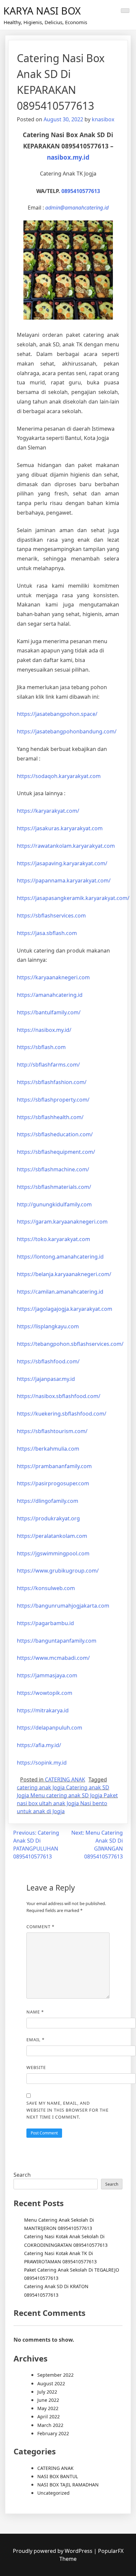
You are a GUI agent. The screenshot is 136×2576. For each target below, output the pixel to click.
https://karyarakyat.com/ (48, 811)
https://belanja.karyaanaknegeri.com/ (64, 1274)
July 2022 (47, 2392)
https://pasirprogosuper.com (53, 1483)
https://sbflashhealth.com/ (50, 1117)
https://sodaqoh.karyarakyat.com (59, 776)
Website (36, 2067)
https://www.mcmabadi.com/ (53, 1658)
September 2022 (55, 2375)
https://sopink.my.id (42, 1763)
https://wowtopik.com (45, 1693)
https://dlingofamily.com (48, 1501)
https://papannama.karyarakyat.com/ (64, 880)
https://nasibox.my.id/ (44, 1030)
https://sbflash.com (41, 1047)
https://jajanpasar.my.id (46, 1379)
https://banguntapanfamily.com (57, 1641)
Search (22, 2175)
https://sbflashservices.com (51, 916)
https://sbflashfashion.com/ (52, 1082)
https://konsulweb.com (46, 1588)
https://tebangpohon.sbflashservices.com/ (70, 1344)
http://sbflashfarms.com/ (48, 1065)
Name (35, 2012)
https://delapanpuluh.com (50, 1728)
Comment (40, 1927)
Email (35, 2040)
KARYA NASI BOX (42, 11)
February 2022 (53, 2433)
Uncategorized (53, 2493)
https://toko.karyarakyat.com (53, 1239)
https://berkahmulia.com (48, 1449)
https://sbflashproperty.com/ (53, 1100)
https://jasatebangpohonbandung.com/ (67, 731)
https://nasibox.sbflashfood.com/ (59, 1396)
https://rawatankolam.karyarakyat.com (66, 846)
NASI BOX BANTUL (58, 2476)
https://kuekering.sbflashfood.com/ (62, 1414)
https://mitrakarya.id (43, 1710)
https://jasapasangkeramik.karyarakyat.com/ (73, 898)
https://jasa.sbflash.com (47, 933)
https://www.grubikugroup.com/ (58, 1571)
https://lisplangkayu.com (48, 1326)
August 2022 (51, 2383)
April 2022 (49, 2417)
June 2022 (48, 2400)
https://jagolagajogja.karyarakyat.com (65, 1309)
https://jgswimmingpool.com (53, 1553)
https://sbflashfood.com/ (48, 1361)
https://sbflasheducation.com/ (55, 1134)
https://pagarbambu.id (45, 1623)
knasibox (103, 119)
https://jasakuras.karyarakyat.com (60, 828)
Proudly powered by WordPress (53, 2551)
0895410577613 (81, 191)
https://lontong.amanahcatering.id (60, 1257)
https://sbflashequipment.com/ (56, 1152)
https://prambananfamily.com (54, 1466)
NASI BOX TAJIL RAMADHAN (68, 2485)
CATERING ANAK (65, 1779)
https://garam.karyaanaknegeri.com (62, 1222)
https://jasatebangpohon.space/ (57, 714)
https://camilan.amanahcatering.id (60, 1292)
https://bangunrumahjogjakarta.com (63, 1606)
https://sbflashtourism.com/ (52, 1431)
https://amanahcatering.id (50, 995)
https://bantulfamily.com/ (49, 1012)
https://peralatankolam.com (52, 1536)
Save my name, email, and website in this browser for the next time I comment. (68, 2110)
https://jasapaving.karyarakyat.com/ (62, 863)
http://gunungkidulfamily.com (54, 1204)
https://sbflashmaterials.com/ (54, 1187)
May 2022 (48, 2408)
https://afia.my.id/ (39, 1745)
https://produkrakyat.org (48, 1518)
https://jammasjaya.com (47, 1675)
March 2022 (50, 2425)
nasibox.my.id (68, 157)
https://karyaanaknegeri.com (53, 977)
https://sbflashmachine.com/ (53, 1169)
